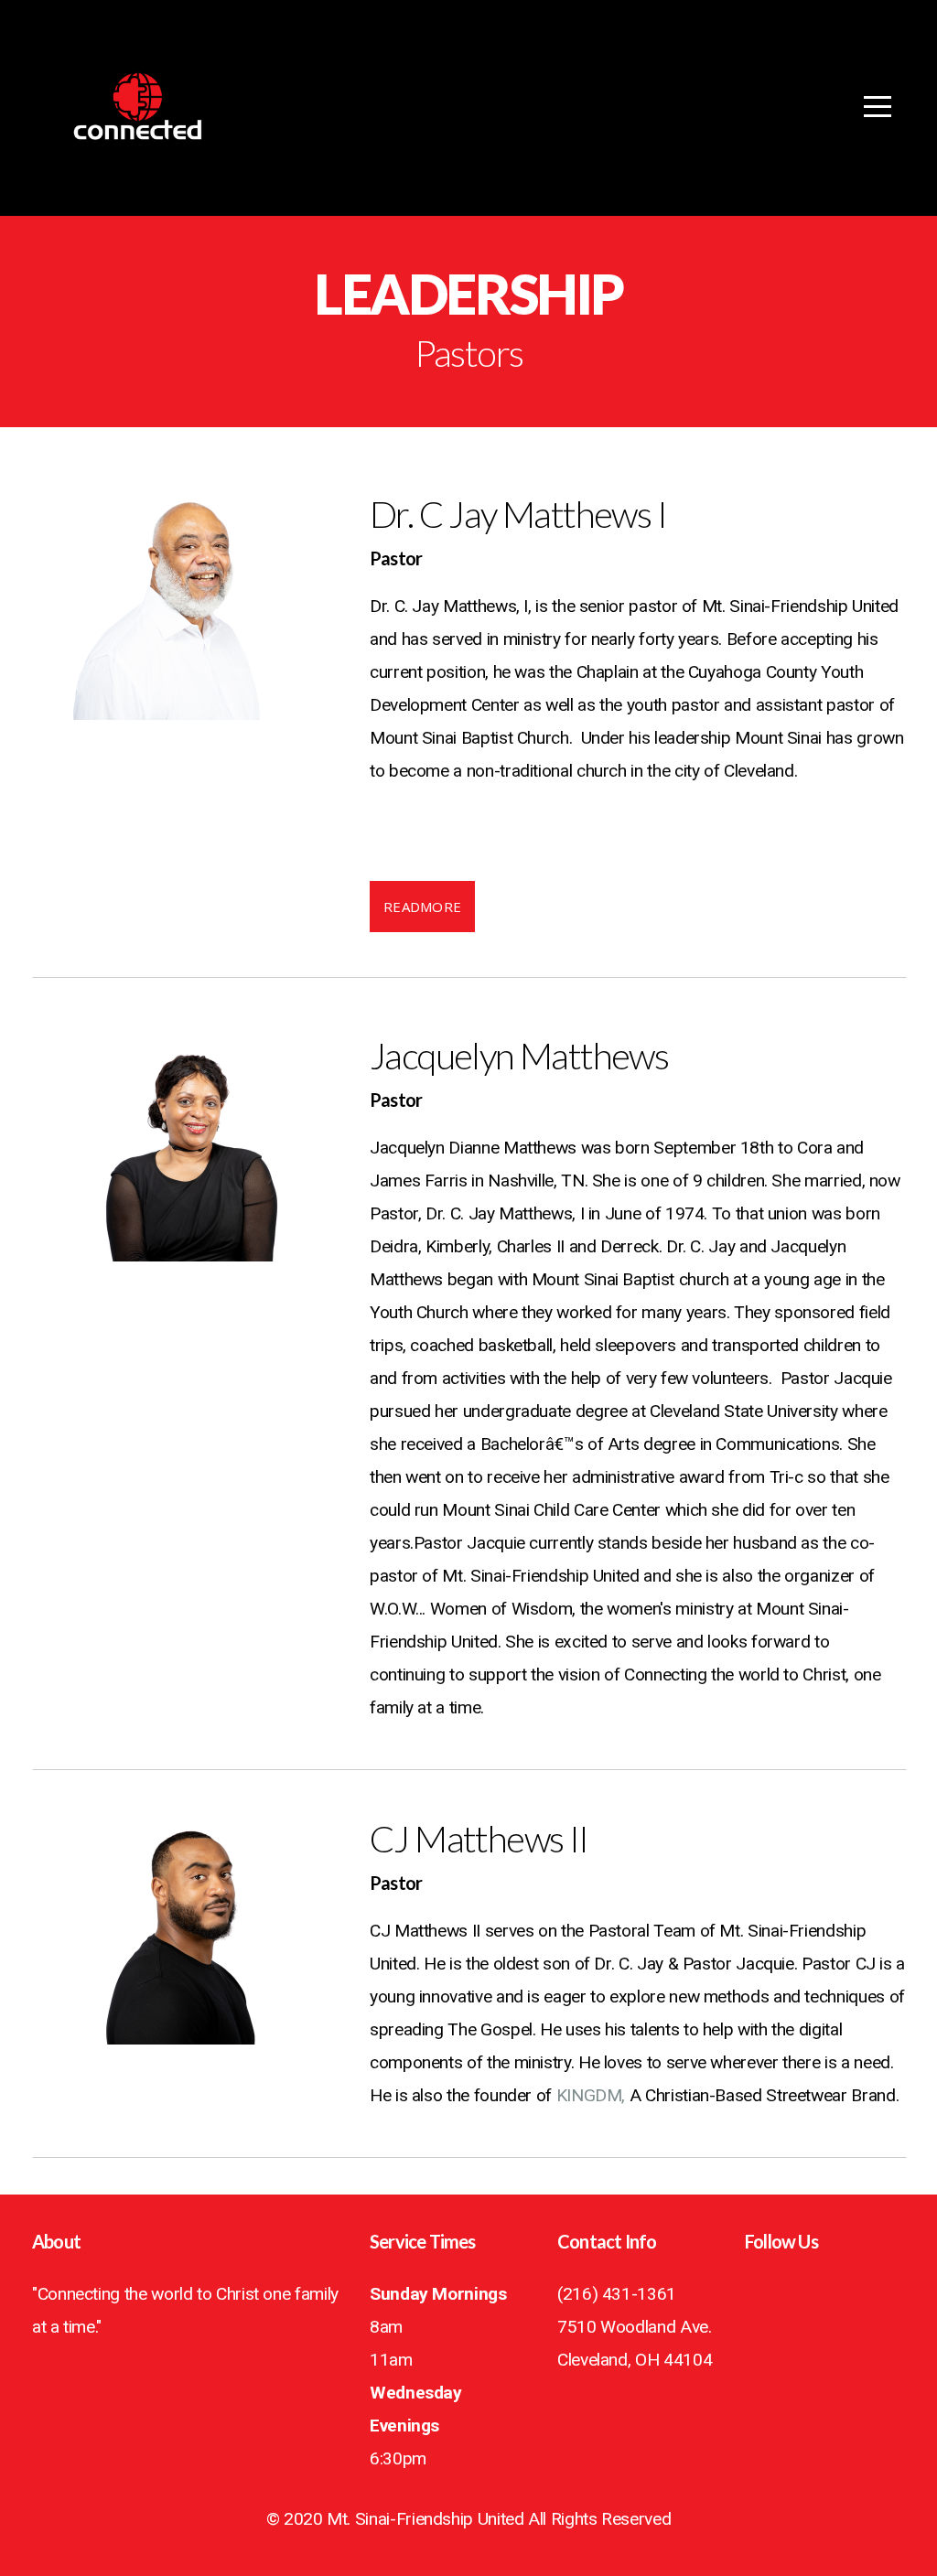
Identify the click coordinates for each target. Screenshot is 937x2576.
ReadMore (422, 907)
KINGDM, (591, 2095)
